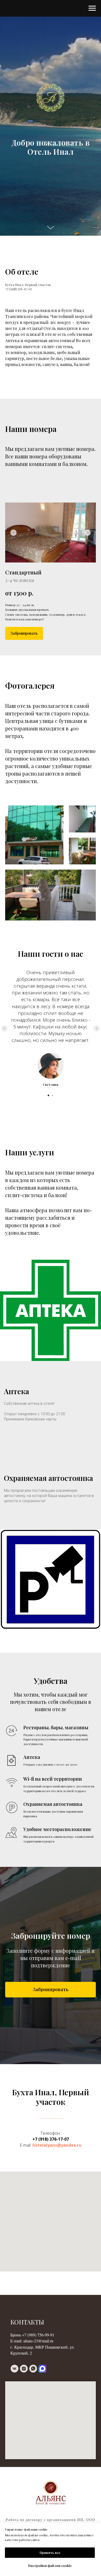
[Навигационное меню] (92, 8)
